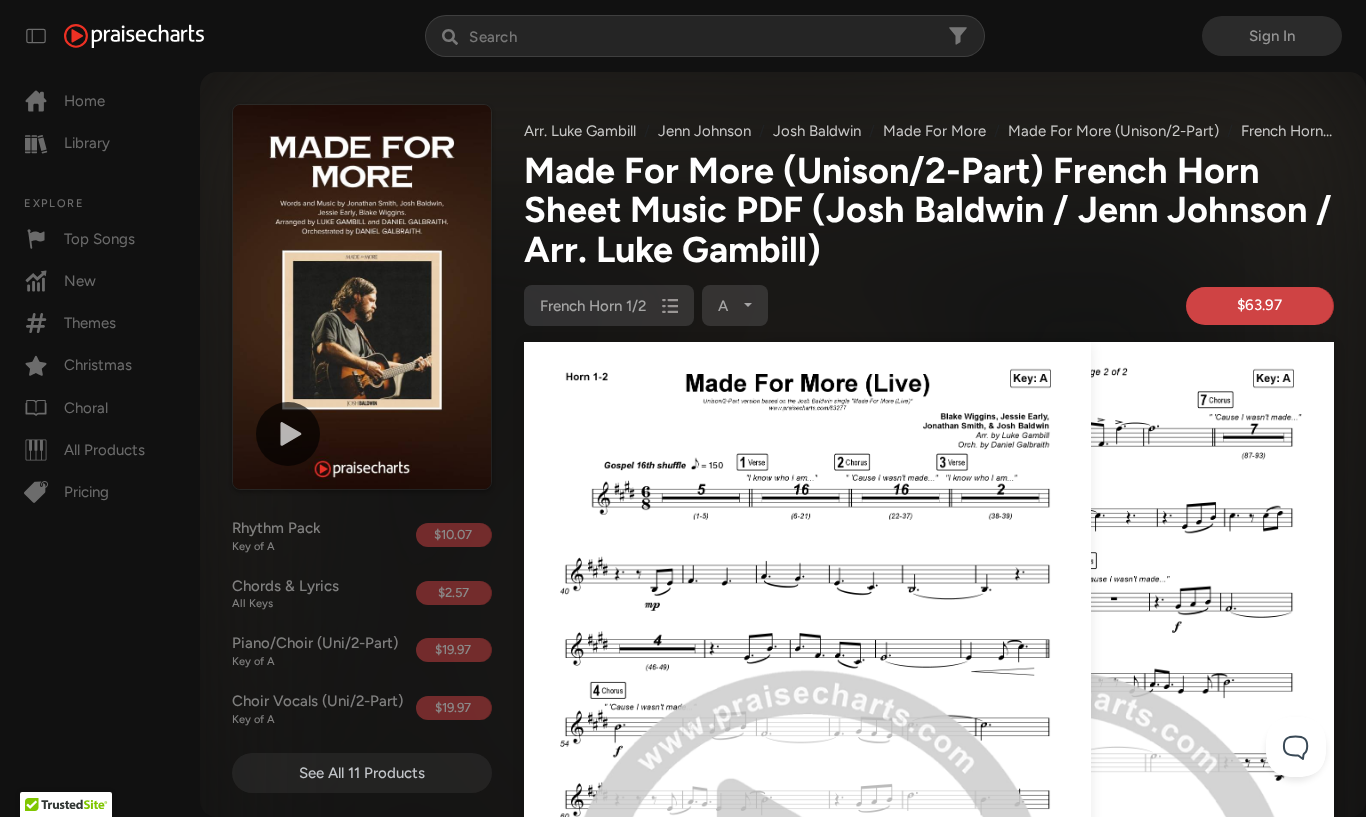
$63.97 (1259, 305)
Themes (90, 323)
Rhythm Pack (276, 536)
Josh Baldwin (817, 131)
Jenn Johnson (704, 131)
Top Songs (99, 239)
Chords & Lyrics (285, 594)
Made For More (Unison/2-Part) (1113, 131)
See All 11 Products (362, 773)
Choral (86, 408)
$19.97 (453, 649)
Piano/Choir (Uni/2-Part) (315, 651)
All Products (104, 450)
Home (84, 101)
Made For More (934, 131)
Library (87, 143)
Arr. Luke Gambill (580, 131)
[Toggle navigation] (36, 36)
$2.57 (453, 592)
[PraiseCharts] (134, 36)
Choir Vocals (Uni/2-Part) (316, 709)
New (80, 281)
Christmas (98, 365)
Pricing (86, 492)
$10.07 (453, 534)
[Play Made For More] (288, 434)
